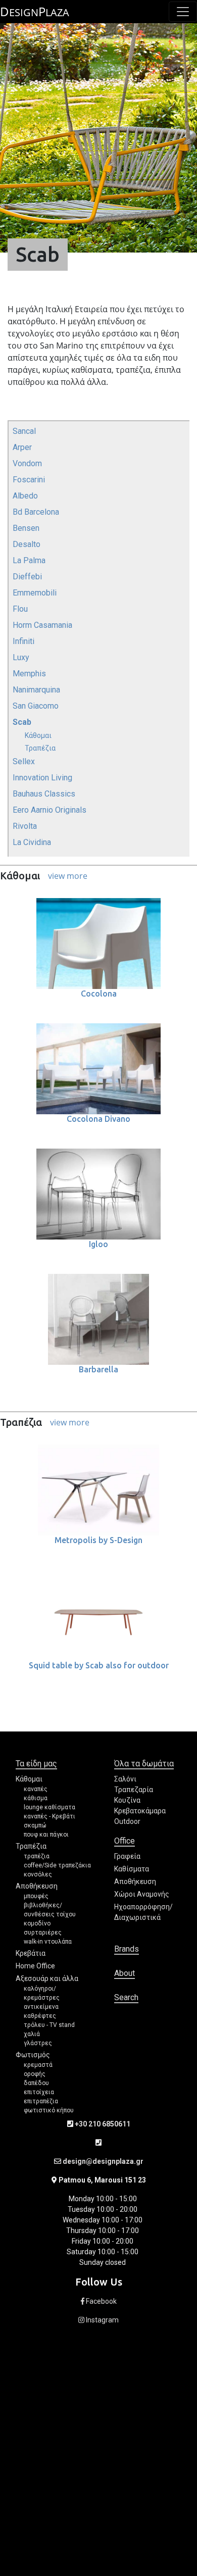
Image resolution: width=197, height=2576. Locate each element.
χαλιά (32, 2034)
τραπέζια (37, 1856)
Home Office (35, 1966)
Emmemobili (35, 593)
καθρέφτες (40, 2016)
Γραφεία (127, 1856)
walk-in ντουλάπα (48, 1942)
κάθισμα (36, 1798)
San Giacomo (36, 706)
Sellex (24, 761)
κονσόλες (38, 1874)
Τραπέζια (40, 748)
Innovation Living (42, 778)
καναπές (36, 1789)
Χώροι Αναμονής (142, 1894)
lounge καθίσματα (50, 1807)
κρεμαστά (38, 2065)
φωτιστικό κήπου (49, 2110)
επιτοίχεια (39, 2092)
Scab (22, 722)
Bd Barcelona (36, 512)
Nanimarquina (36, 690)
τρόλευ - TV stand (49, 2025)
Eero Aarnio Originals (50, 810)
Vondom (27, 463)
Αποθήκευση (37, 1886)
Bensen (26, 528)
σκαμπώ (35, 1825)
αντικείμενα (41, 2007)
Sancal (24, 431)
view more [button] (68, 876)
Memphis (29, 674)
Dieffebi (27, 577)
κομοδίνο (37, 1923)
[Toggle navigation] (183, 12)
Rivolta (25, 826)
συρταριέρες (43, 1933)
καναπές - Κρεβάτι (50, 1816)
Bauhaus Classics (44, 794)
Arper (22, 447)
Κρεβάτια (31, 1953)
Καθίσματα (132, 1869)
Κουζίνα (127, 1800)
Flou (20, 609)
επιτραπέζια (41, 2101)
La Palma (29, 560)
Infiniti (23, 641)
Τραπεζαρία (134, 1790)
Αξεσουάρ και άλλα (47, 1978)
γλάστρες (38, 2043)
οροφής (35, 2074)
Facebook (101, 2301)
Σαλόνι (125, 1779)
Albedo (25, 496)
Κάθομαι (38, 735)
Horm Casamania (42, 625)
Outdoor (127, 1821)
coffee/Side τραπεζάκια (57, 1865)
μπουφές (36, 1896)
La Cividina (32, 842)
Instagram (102, 2320)
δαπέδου (36, 2083)
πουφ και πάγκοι (46, 1835)
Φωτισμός (33, 2055)
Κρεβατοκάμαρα (140, 1811)
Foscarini (29, 480)
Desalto (27, 544)
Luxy (21, 657)
